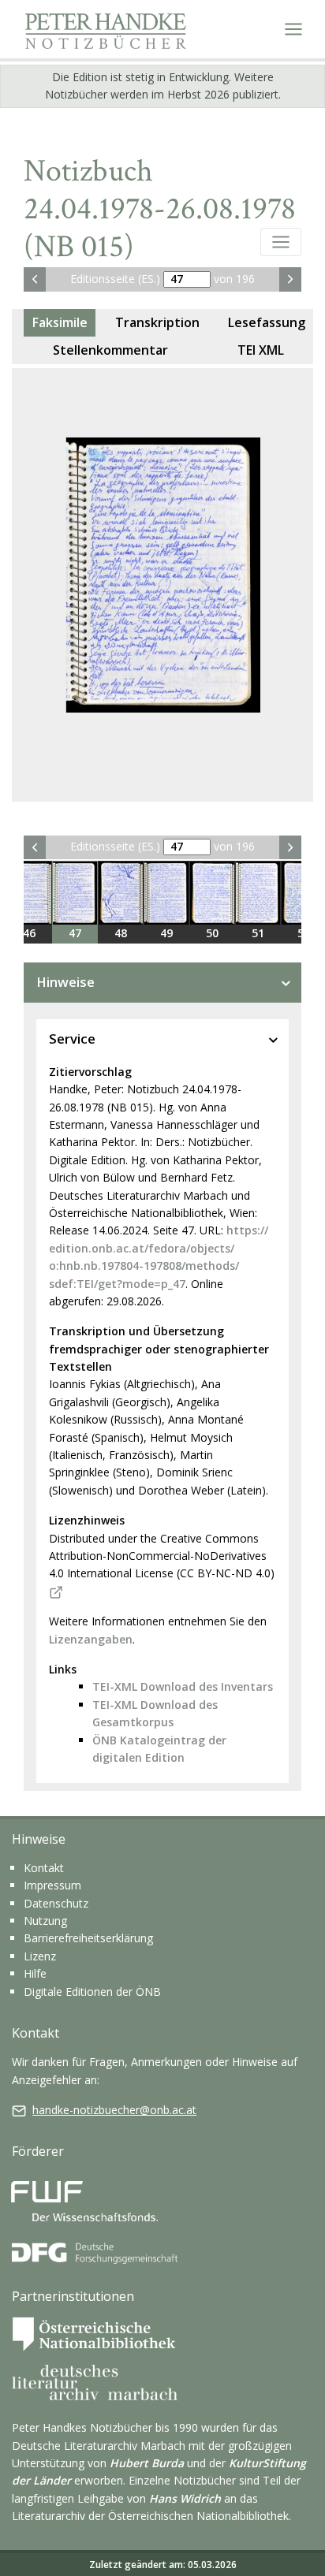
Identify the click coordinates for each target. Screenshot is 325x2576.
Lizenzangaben (91, 1639)
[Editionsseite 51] (258, 893)
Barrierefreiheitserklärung (88, 1938)
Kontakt (44, 1868)
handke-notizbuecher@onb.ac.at (114, 2110)
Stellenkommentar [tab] (110, 350)
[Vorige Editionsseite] (35, 279)
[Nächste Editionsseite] (290, 279)
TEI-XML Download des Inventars (183, 1686)
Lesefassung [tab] (267, 322)
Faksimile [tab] (60, 322)
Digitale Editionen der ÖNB (92, 1992)
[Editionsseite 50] (212, 893)
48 (121, 933)
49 (166, 933)
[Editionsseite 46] (29, 893)
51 (258, 933)
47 (75, 933)
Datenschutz (56, 1903)
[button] (281, 242)
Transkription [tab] (157, 322)
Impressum (52, 1885)
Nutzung (45, 1921)
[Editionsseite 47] (75, 893)
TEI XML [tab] (261, 350)
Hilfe (35, 1973)
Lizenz (40, 1956)
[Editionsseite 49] (166, 893)
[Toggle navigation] (293, 29)
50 (212, 933)
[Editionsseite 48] (121, 893)
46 (29, 933)
